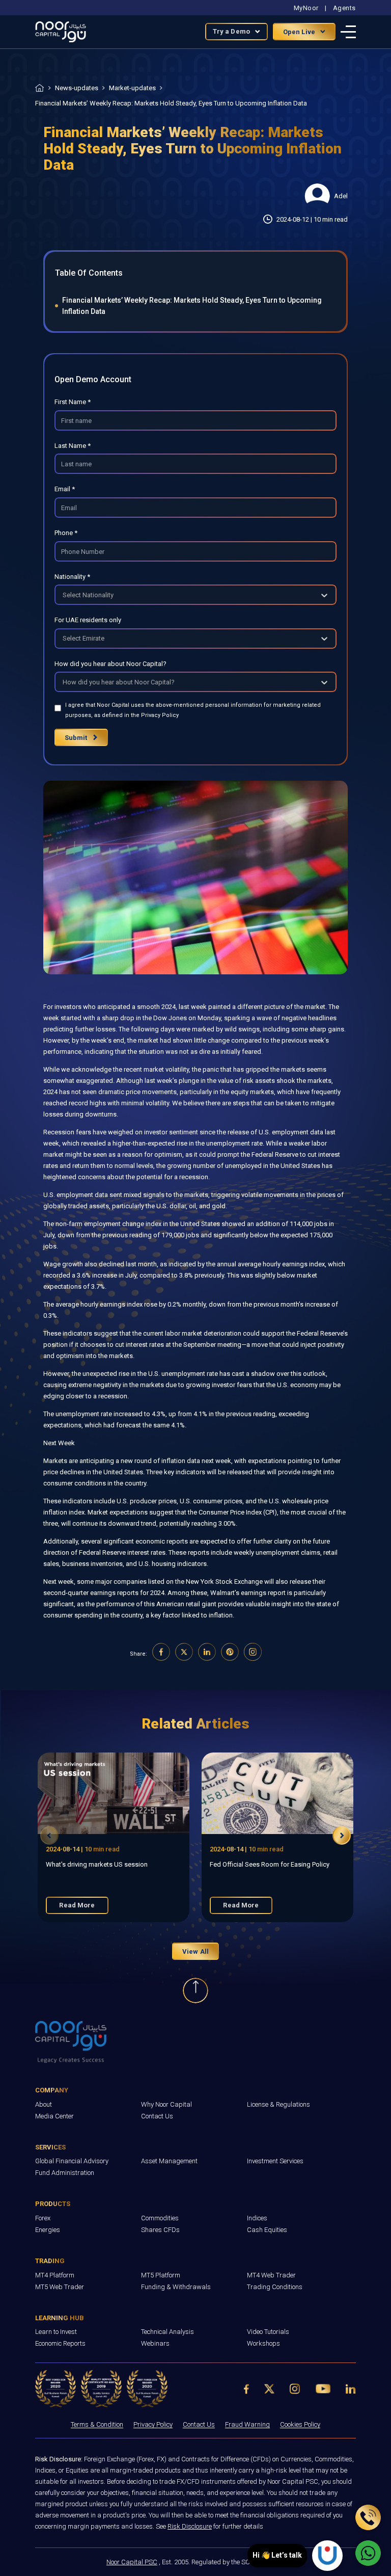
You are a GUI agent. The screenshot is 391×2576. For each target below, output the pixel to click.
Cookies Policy (300, 2424)
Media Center (54, 2116)
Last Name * (73, 446)
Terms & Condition (97, 2424)
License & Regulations (278, 2104)
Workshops (263, 2343)
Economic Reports (60, 2343)
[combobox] (63, 595)
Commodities (160, 2218)
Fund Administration (65, 2173)
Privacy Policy (153, 2424)
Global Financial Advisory (72, 2161)
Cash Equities (267, 2230)
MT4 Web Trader (271, 2275)
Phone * (66, 533)
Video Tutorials (268, 2332)
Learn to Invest (56, 2332)
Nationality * (72, 577)
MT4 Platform (55, 2275)
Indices (257, 2218)
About (44, 2104)
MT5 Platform (161, 2275)
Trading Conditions (275, 2287)
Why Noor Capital (166, 2104)
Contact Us (157, 2116)
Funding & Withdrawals (176, 2287)
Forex (43, 2218)
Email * (65, 489)
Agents (344, 8)
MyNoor (306, 8)
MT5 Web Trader (60, 2287)
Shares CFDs (160, 2230)
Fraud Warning (247, 2424)
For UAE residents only (88, 620)
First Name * (73, 402)
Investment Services (275, 2161)
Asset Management (169, 2161)
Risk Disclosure (190, 2526)
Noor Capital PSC (132, 2562)
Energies (48, 2230)
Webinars (155, 2343)
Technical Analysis (167, 2332)
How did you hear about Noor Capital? (110, 664)
